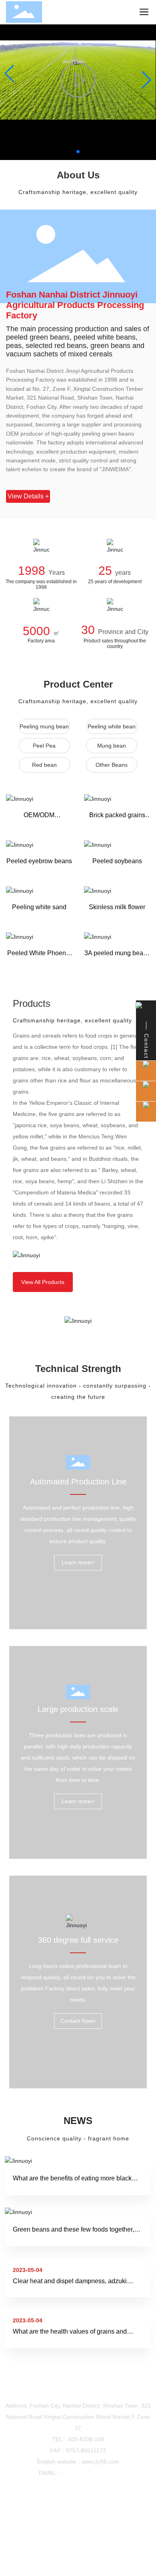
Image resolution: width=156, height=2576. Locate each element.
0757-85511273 (86, 2450)
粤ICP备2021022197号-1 (78, 2533)
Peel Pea (44, 746)
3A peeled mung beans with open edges (117, 956)
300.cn (81, 2542)
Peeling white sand (39, 907)
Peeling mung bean (44, 726)
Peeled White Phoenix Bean (39, 956)
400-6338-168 (86, 2439)
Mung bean (112, 746)
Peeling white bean (112, 726)
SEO (102, 2542)
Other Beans (112, 765)
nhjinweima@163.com (89, 2473)
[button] (78, 152)
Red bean (44, 765)
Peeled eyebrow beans (39, 861)
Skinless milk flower (117, 907)
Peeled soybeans (117, 861)
